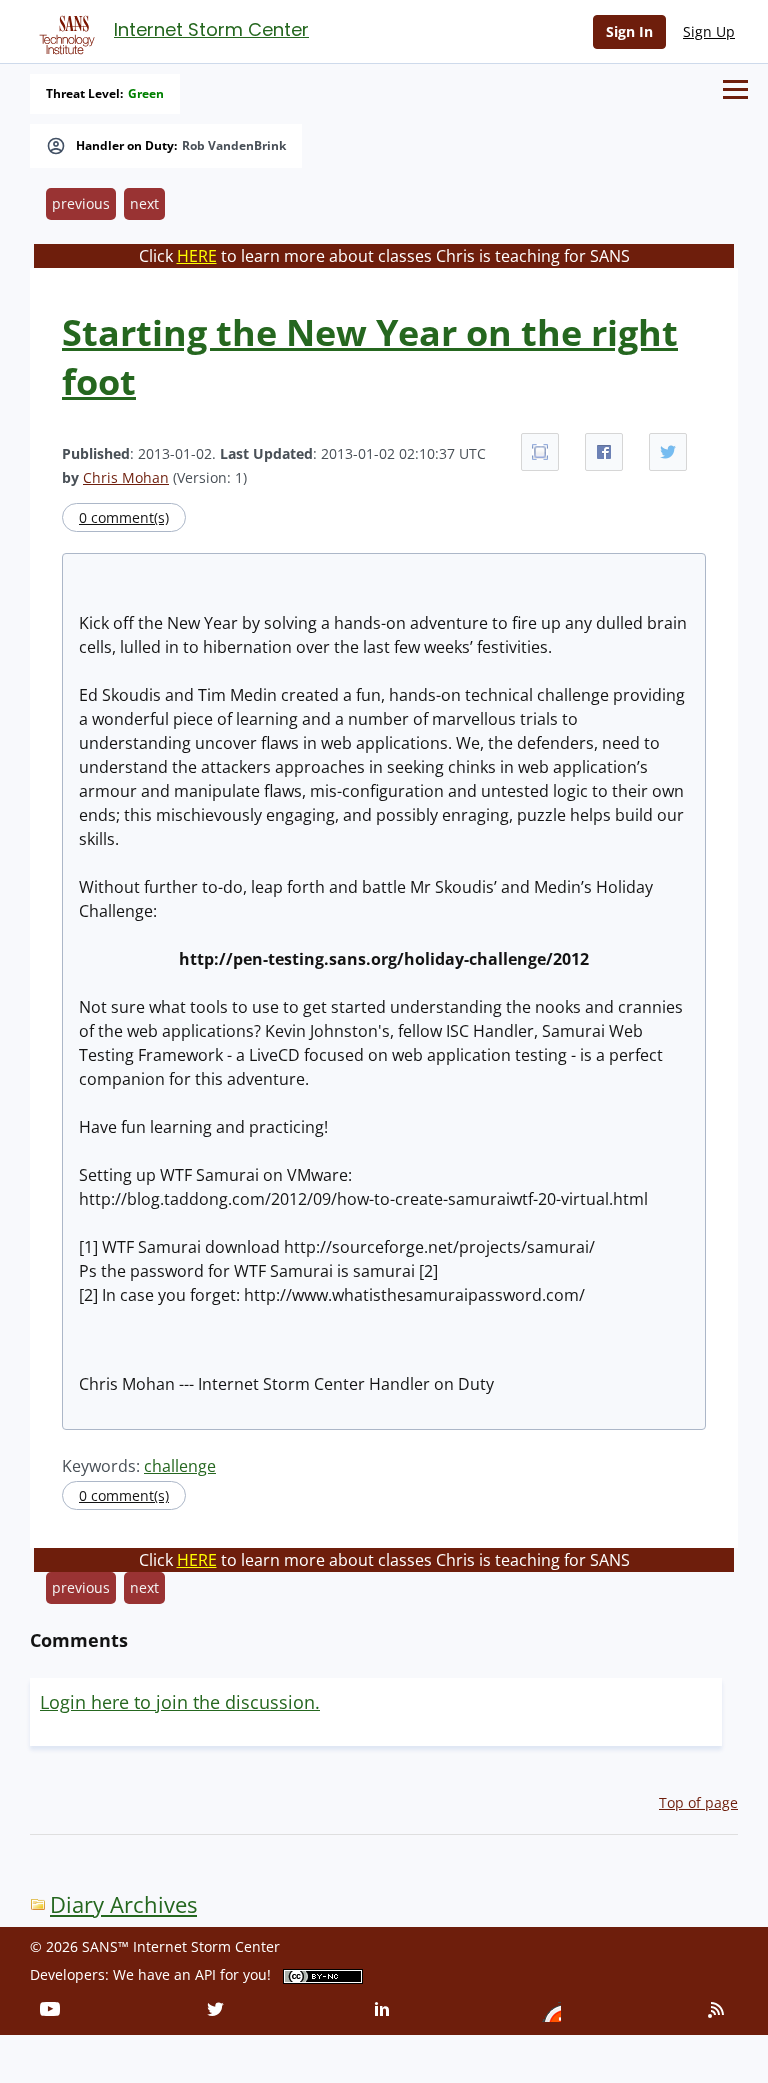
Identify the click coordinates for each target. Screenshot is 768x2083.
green (146, 94)
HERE (197, 256)
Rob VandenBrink (234, 146)
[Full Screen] (540, 452)
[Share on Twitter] (668, 452)
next (144, 203)
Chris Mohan (126, 477)
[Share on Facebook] (604, 452)
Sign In (629, 31)
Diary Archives (123, 1904)
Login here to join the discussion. (180, 1702)
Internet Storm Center (211, 29)
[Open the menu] (735, 89)
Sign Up (709, 31)
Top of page (698, 1802)
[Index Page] (64, 31)
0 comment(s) (124, 517)
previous (81, 203)
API (205, 1974)
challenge (180, 1466)
